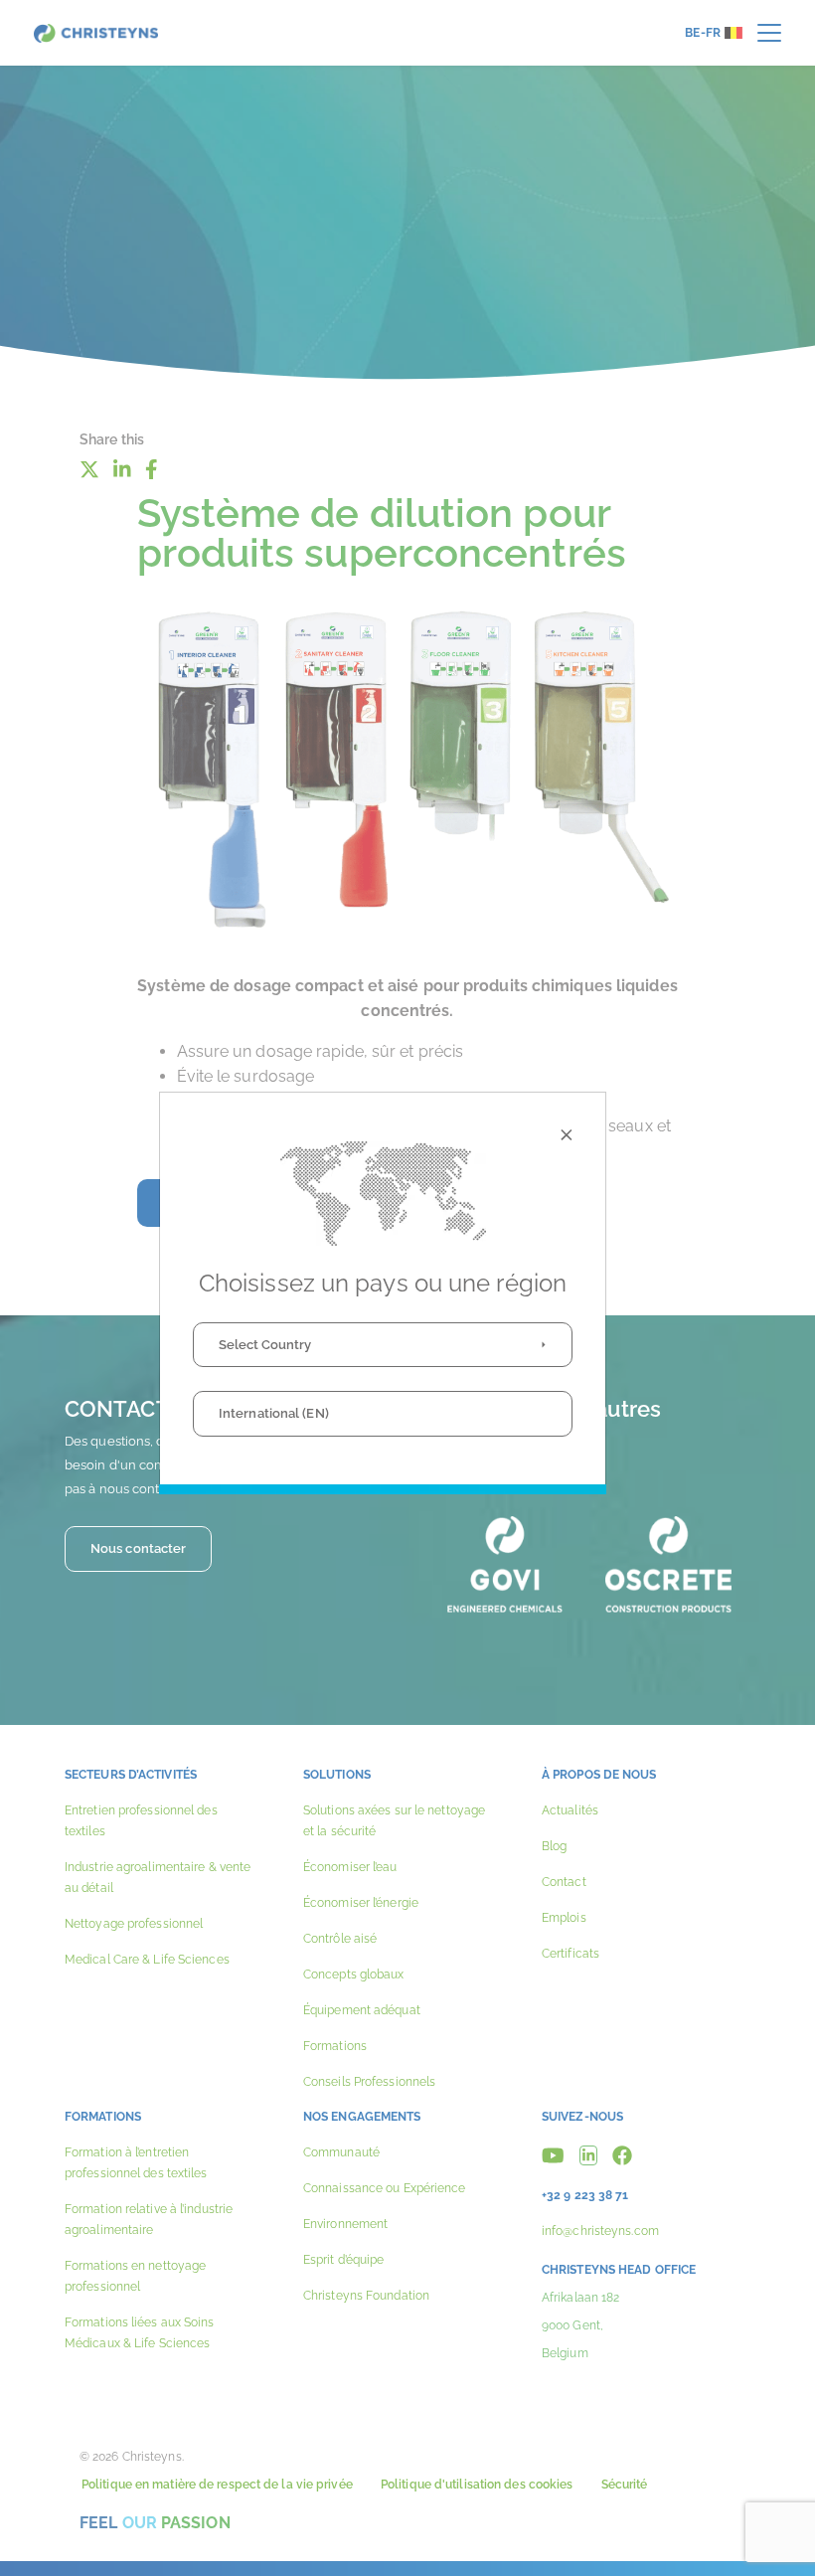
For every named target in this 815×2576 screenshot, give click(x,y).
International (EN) (274, 1413)
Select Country (265, 1345)
